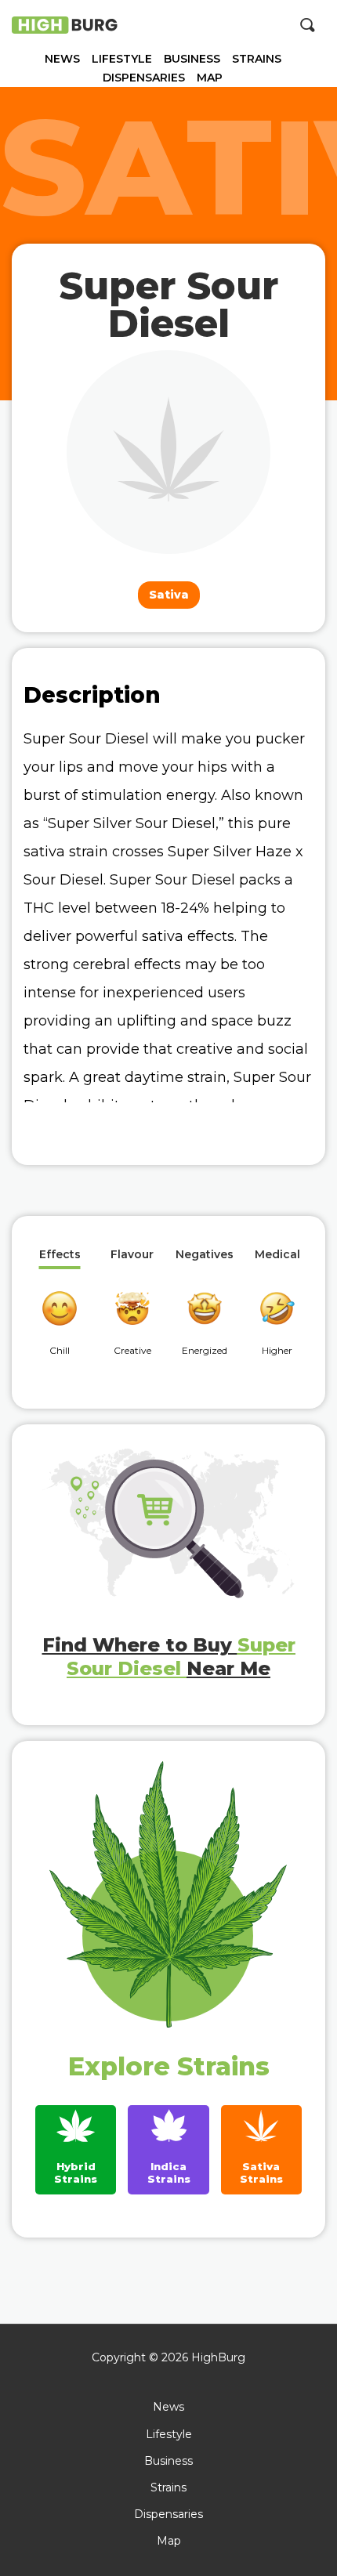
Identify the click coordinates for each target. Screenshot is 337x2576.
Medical (277, 1255)
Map (210, 78)
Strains (257, 59)
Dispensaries (144, 78)
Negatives (205, 1255)
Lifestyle (122, 59)
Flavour (132, 1255)
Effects (60, 1255)
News (62, 59)
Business (192, 59)
